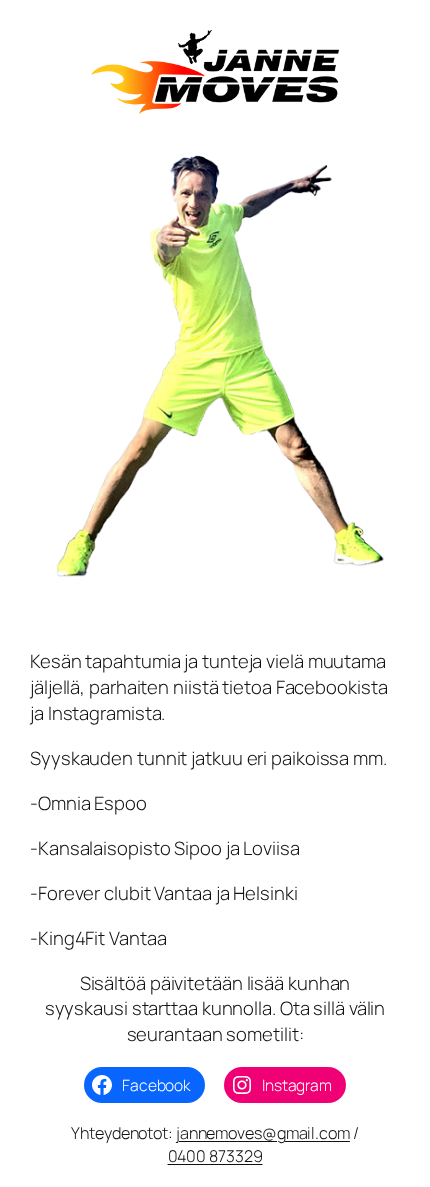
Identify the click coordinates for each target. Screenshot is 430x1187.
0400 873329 (215, 1156)
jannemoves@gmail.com (263, 1133)
